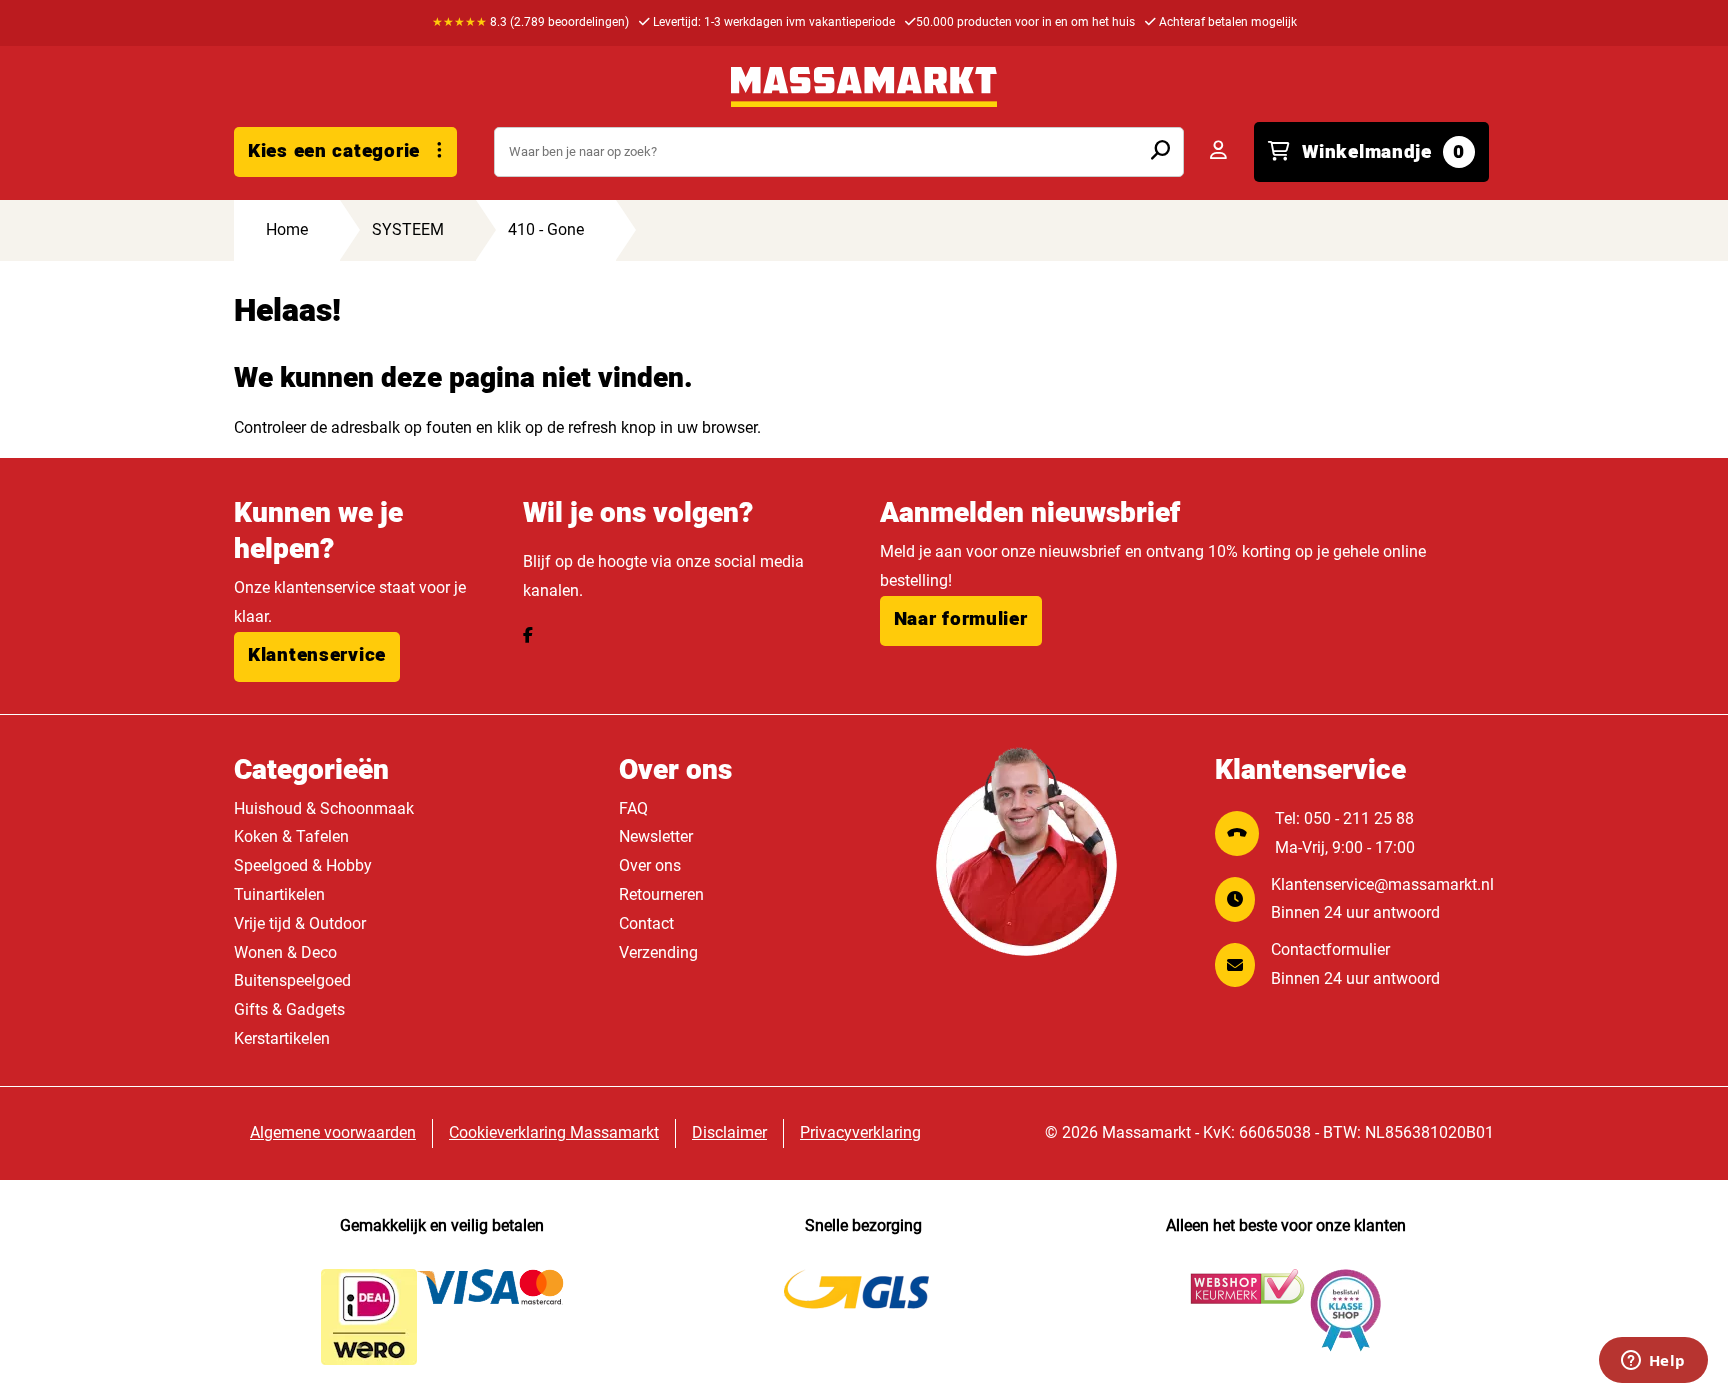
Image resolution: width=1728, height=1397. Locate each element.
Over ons (650, 865)
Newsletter (656, 836)
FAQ (633, 808)
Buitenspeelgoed (292, 980)
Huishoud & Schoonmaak (324, 808)
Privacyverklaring (860, 1132)
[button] (317, 657)
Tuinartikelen (279, 894)
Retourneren (661, 894)
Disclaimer (729, 1132)
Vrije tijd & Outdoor (300, 923)
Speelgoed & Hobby (303, 865)
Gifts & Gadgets (289, 1009)
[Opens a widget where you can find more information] (1653, 1362)
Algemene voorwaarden (333, 1132)
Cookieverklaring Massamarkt (554, 1132)
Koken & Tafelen (291, 836)
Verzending (658, 952)
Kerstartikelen (282, 1038)
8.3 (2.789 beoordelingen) (530, 22)
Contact (646, 923)
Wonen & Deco (285, 952)
